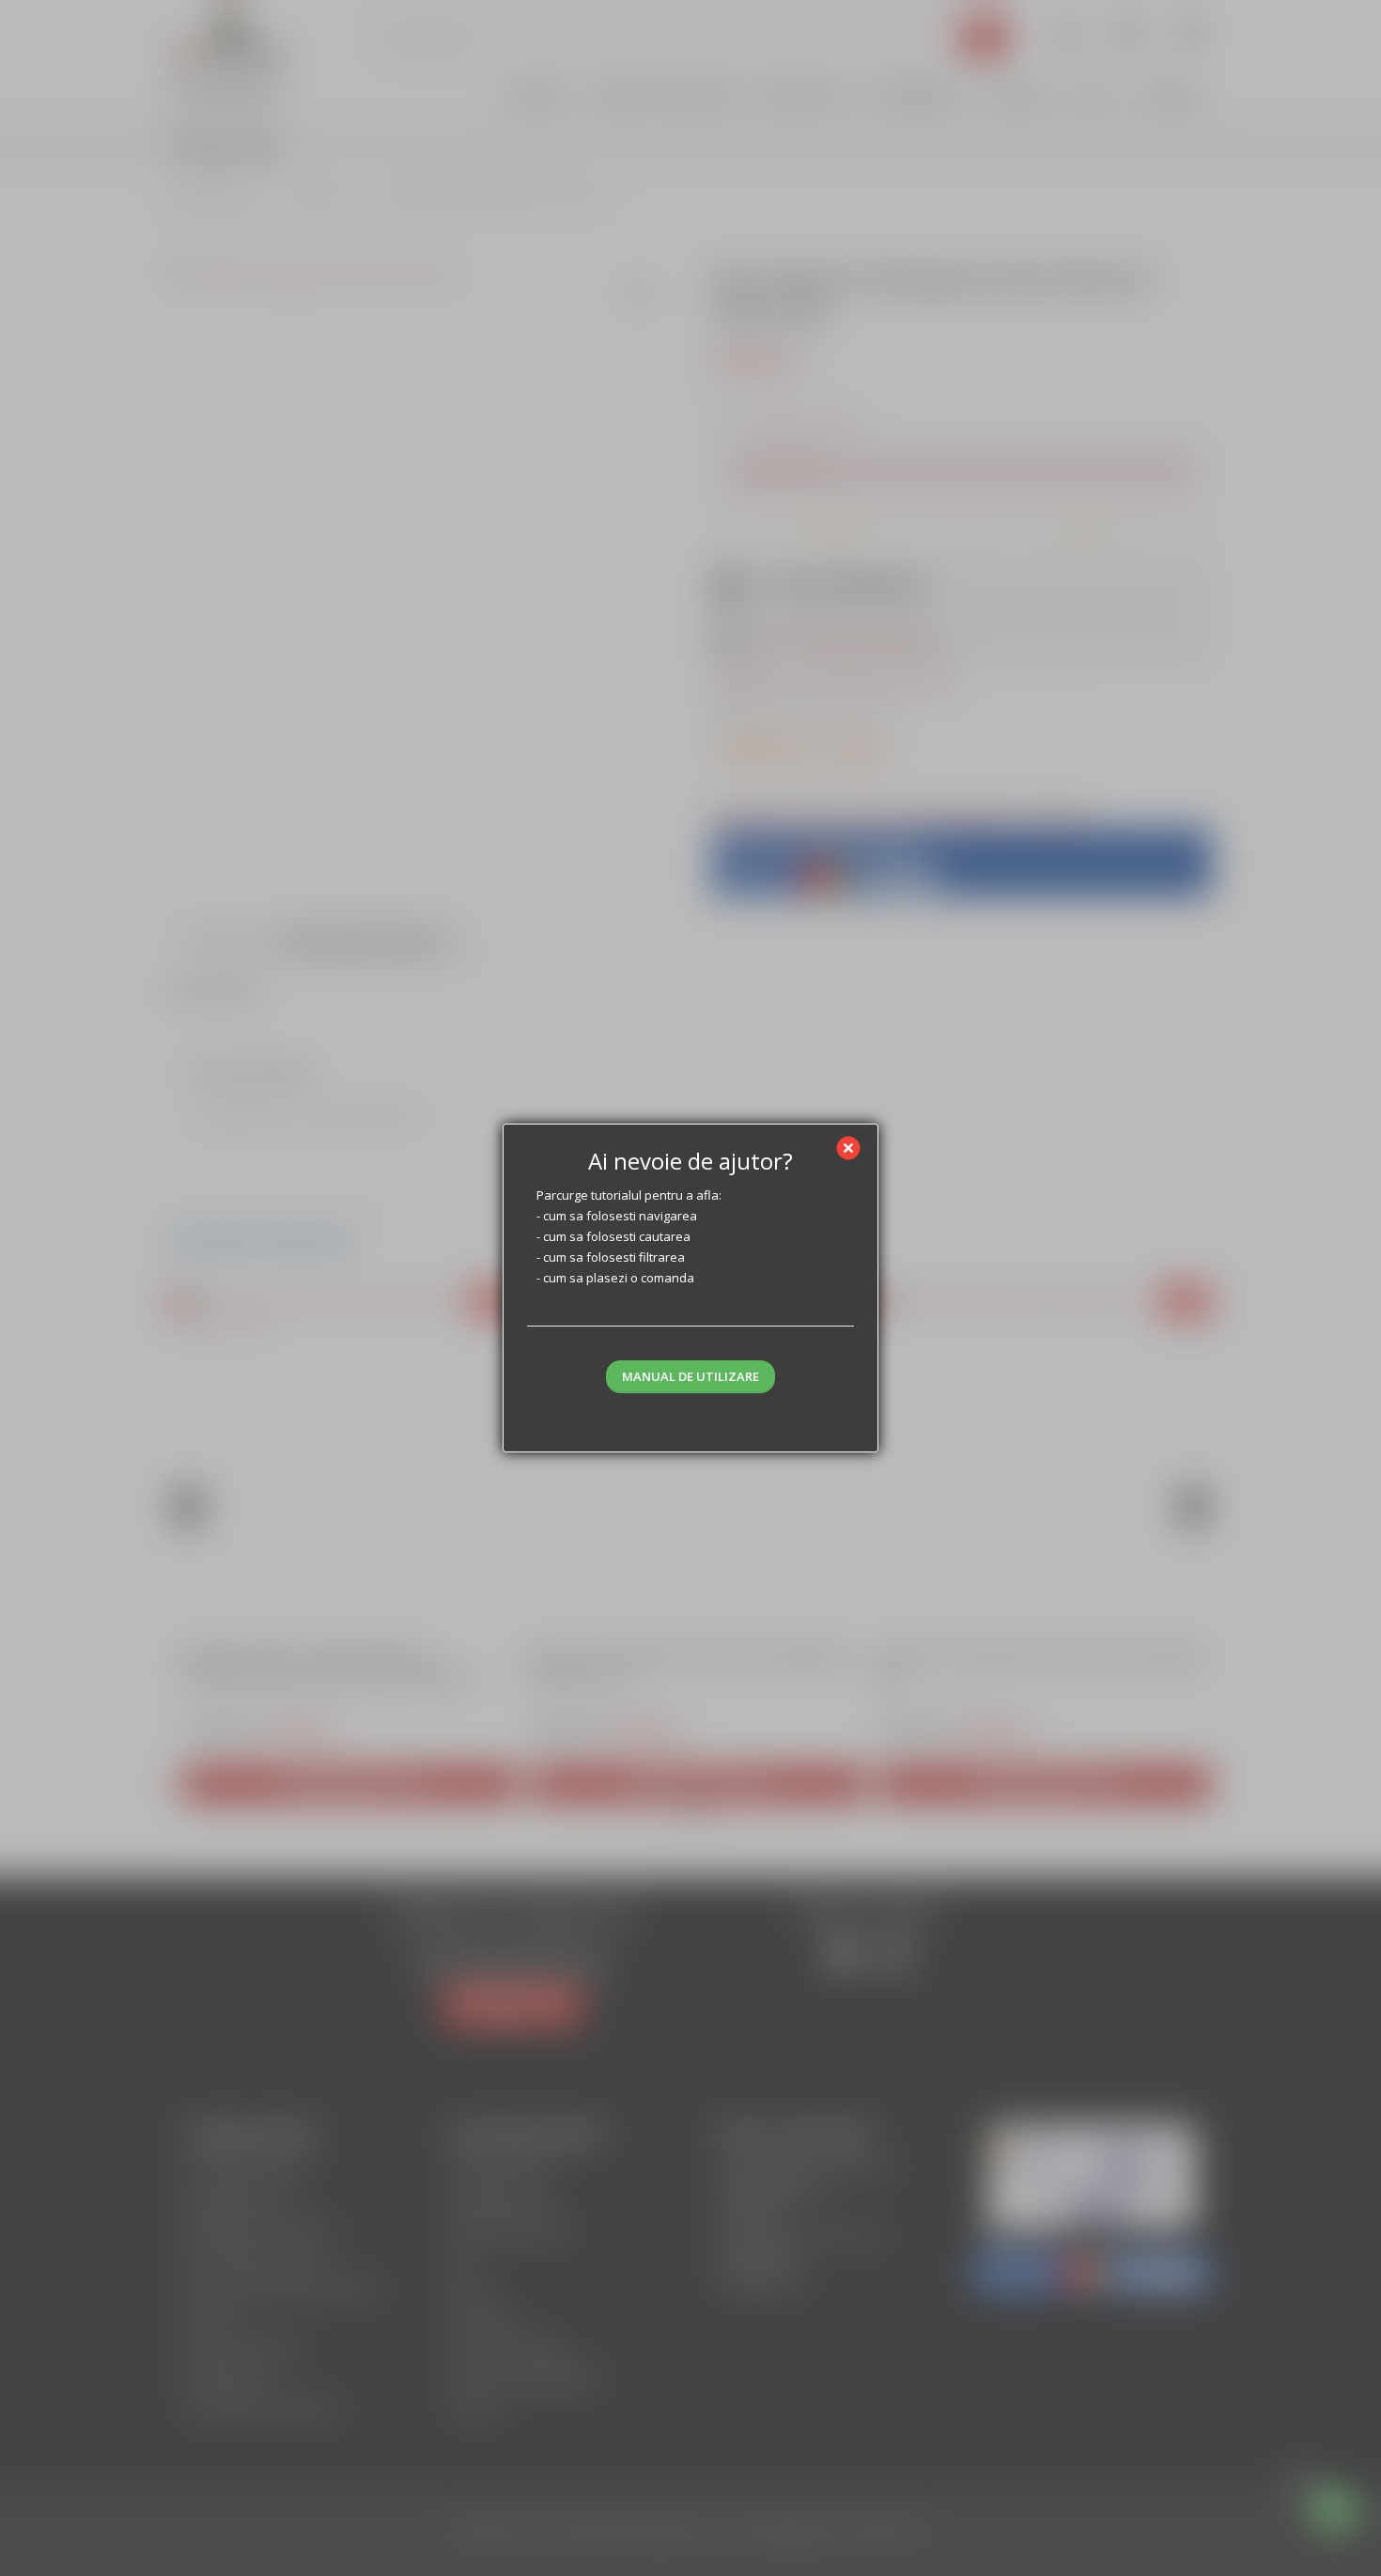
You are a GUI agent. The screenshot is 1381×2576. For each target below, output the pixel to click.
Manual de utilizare (690, 1376)
